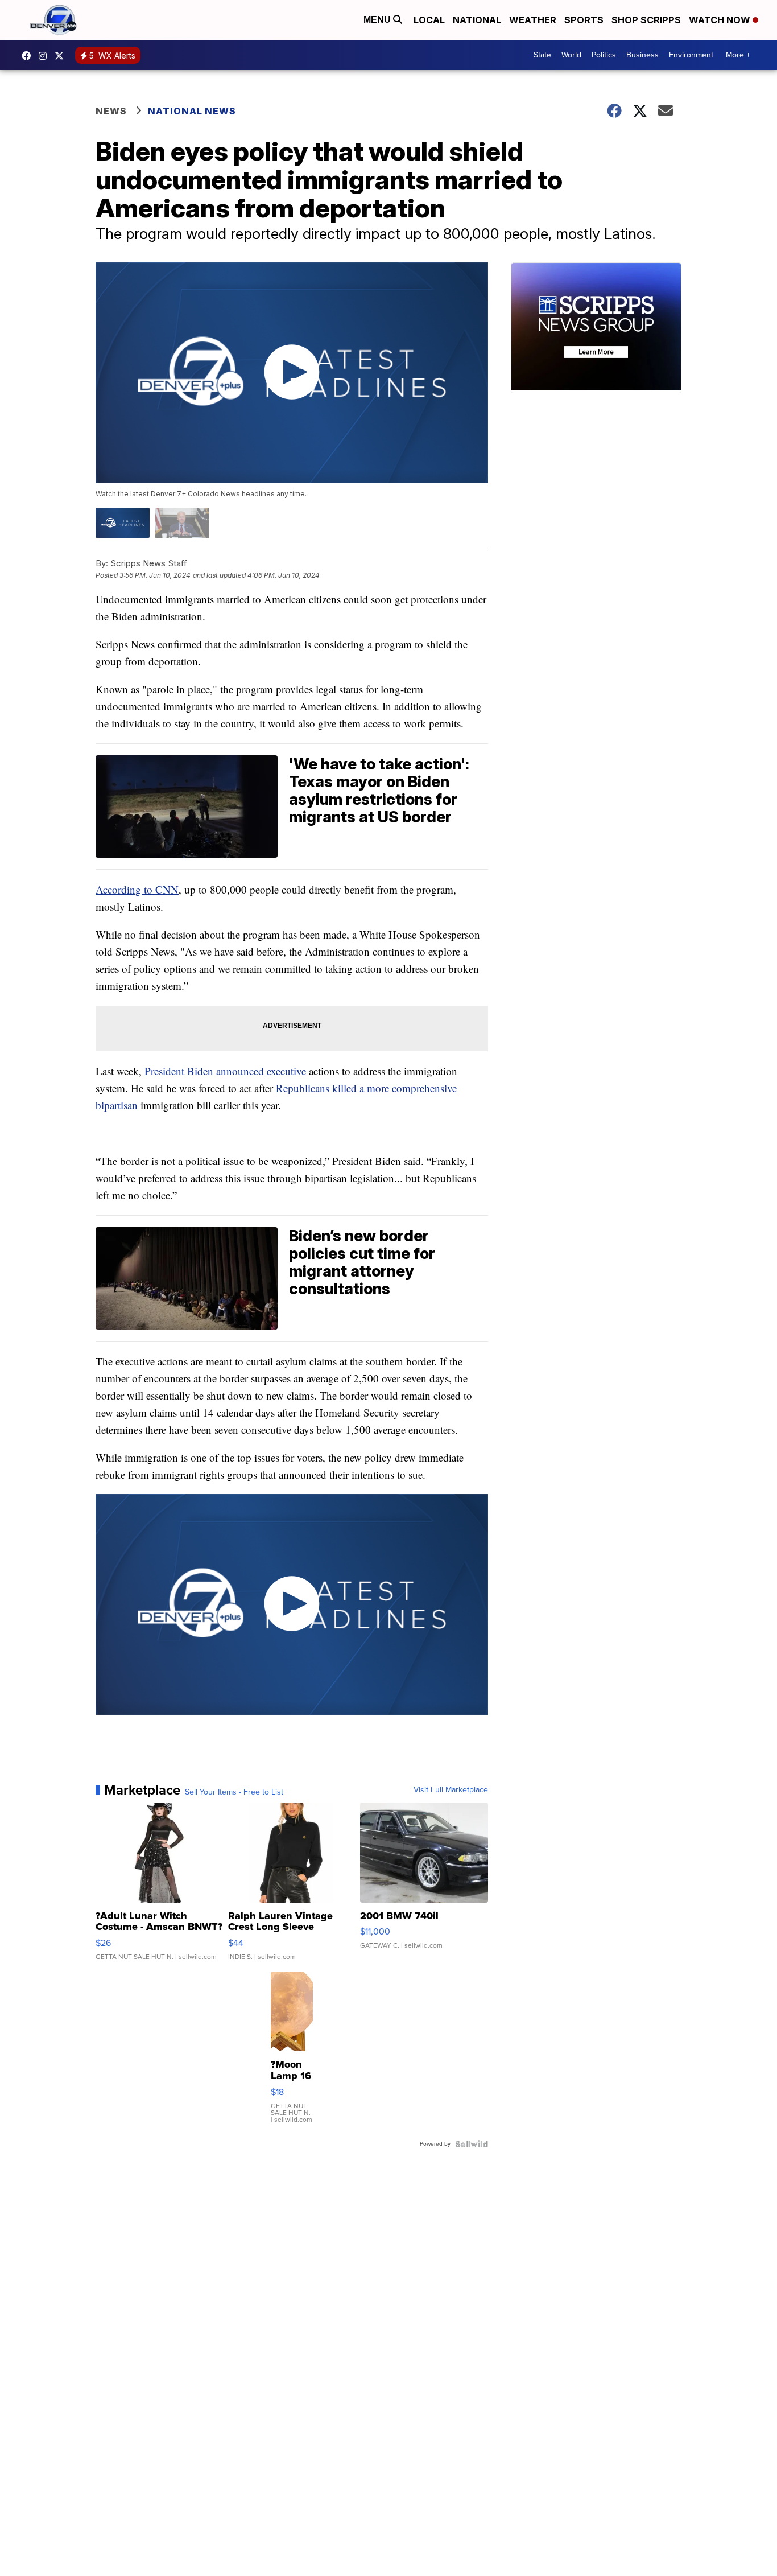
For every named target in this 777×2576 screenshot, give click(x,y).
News (111, 111)
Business (642, 55)
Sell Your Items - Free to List (234, 1792)
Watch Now (721, 20)
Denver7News (29, 56)
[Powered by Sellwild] (472, 2144)
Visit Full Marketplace (451, 1790)
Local (429, 20)
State (542, 55)
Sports (584, 20)
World (571, 55)
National (477, 20)
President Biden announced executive (225, 1071)
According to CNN (137, 889)
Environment (691, 55)
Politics (604, 55)
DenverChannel (62, 56)
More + (738, 55)
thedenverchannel (46, 56)
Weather (533, 20)
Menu (378, 20)
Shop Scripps (646, 20)
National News (192, 111)
